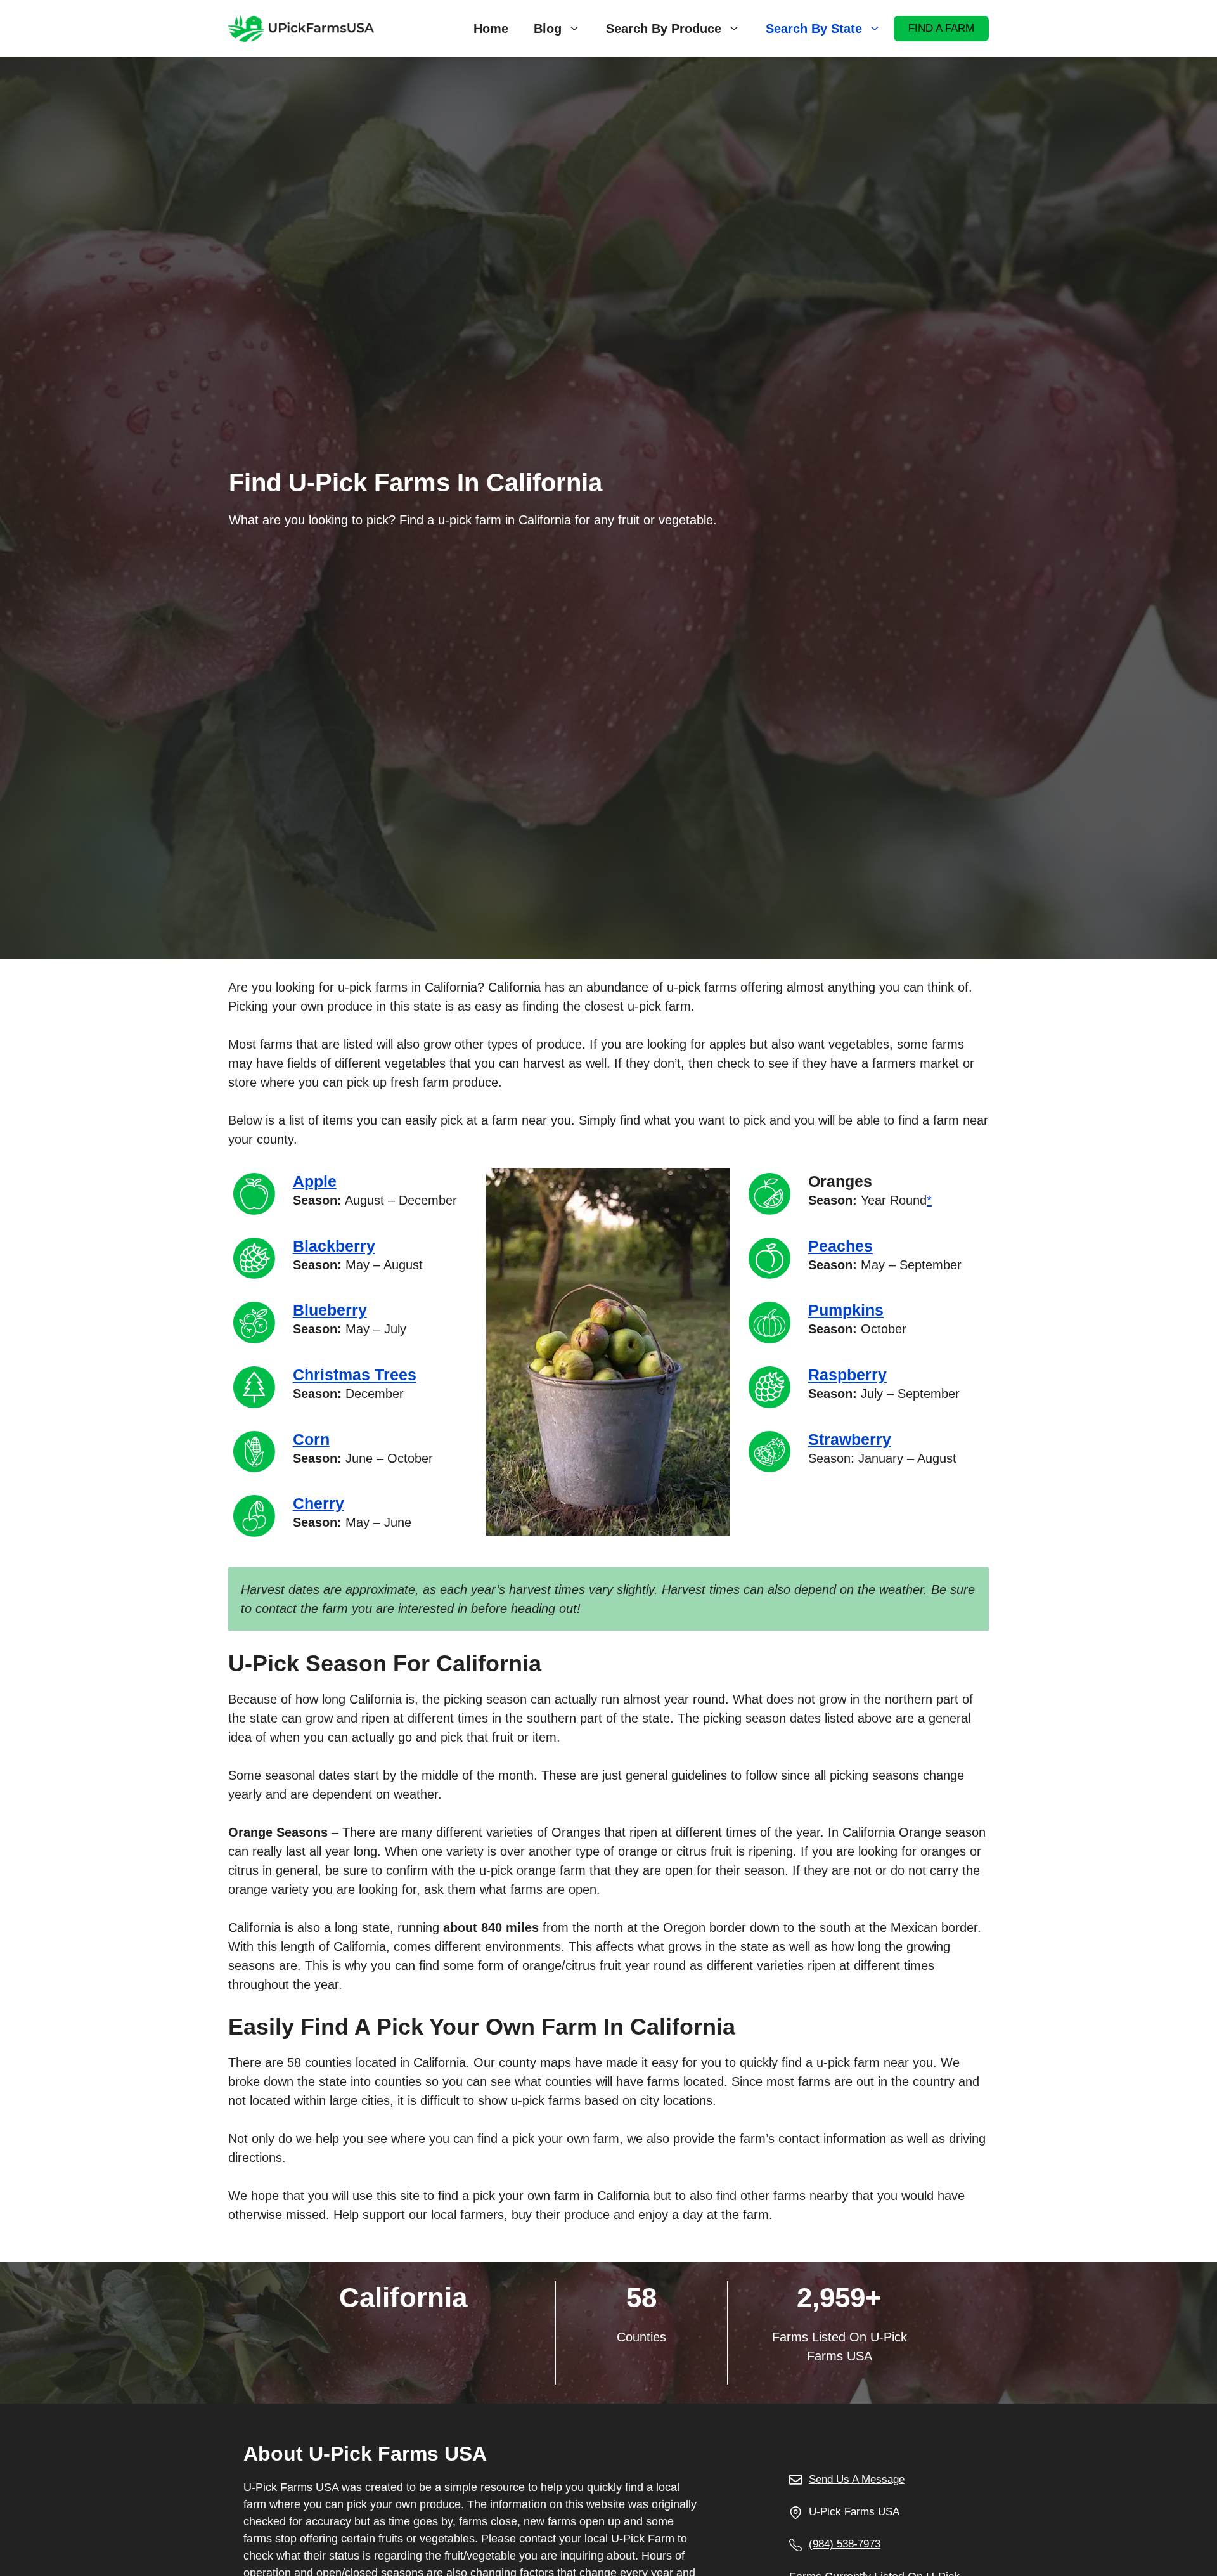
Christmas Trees (355, 1375)
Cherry (319, 1503)
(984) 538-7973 (845, 2544)
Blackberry (334, 1246)
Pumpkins (846, 1310)
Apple (315, 1181)
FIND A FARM (941, 28)
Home (491, 29)
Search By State (814, 29)
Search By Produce (664, 29)
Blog (548, 29)
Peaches (840, 1246)
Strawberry (850, 1439)
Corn (311, 1439)
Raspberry (847, 1375)
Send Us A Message (857, 2479)
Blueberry (330, 1310)
